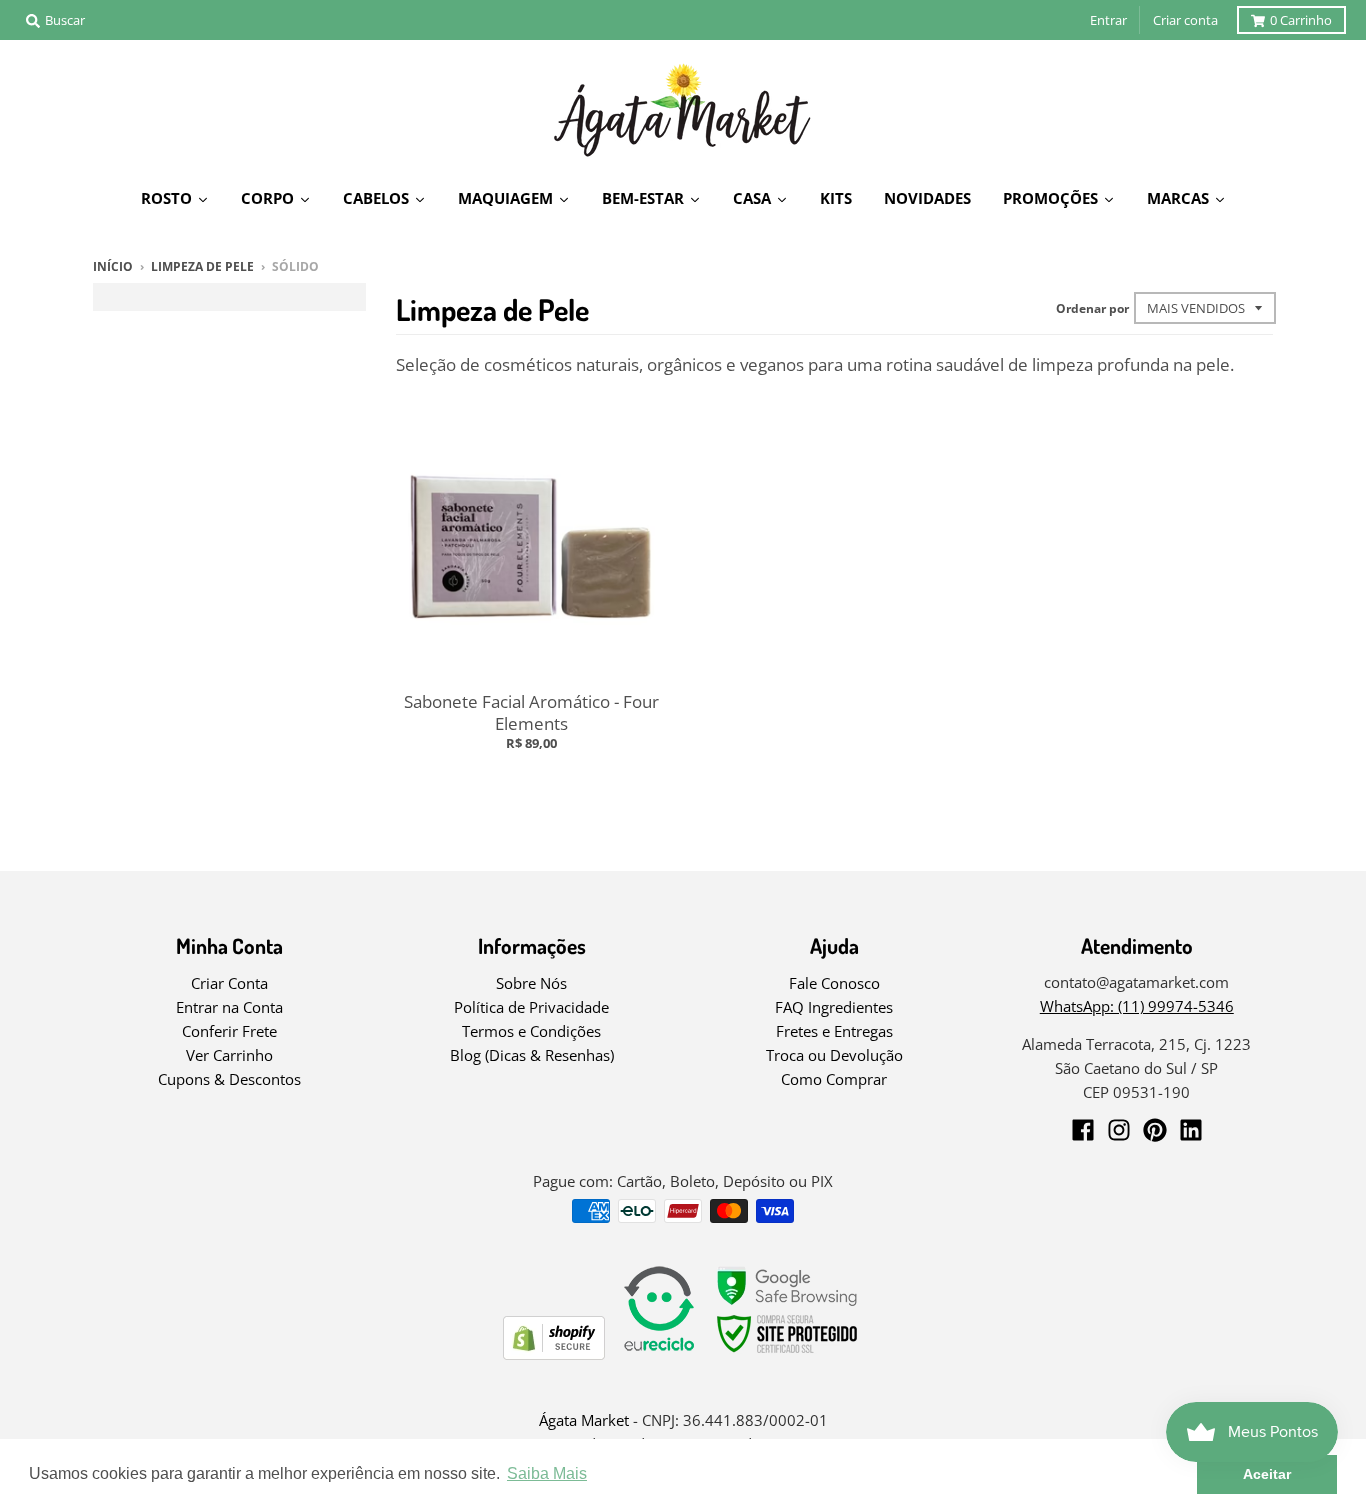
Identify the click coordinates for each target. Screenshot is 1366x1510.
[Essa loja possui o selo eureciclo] (659, 1353)
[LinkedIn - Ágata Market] (1191, 1130)
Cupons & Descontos (229, 1079)
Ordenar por (1092, 308)
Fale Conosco (834, 983)
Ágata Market (584, 1420)
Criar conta (1185, 20)
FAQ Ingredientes (834, 1007)
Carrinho (1301, 20)
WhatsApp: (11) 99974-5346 (1137, 1006)
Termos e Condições (531, 1031)
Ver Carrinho (229, 1055)
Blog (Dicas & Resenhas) (532, 1055)
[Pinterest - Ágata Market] (1155, 1130)
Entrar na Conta (229, 1007)
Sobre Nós (531, 983)
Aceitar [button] (1267, 1474)
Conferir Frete (229, 1031)
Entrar (1108, 20)
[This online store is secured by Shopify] (554, 1353)
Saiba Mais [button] (547, 1473)
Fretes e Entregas (834, 1031)
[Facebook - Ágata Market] (1083, 1130)
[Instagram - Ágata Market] (1119, 1130)
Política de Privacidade (531, 1007)
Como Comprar (834, 1079)
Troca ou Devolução (834, 1055)
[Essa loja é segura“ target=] (788, 1353)
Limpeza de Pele (202, 266)
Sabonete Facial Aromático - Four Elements (531, 712)
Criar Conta (229, 983)
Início (113, 266)
